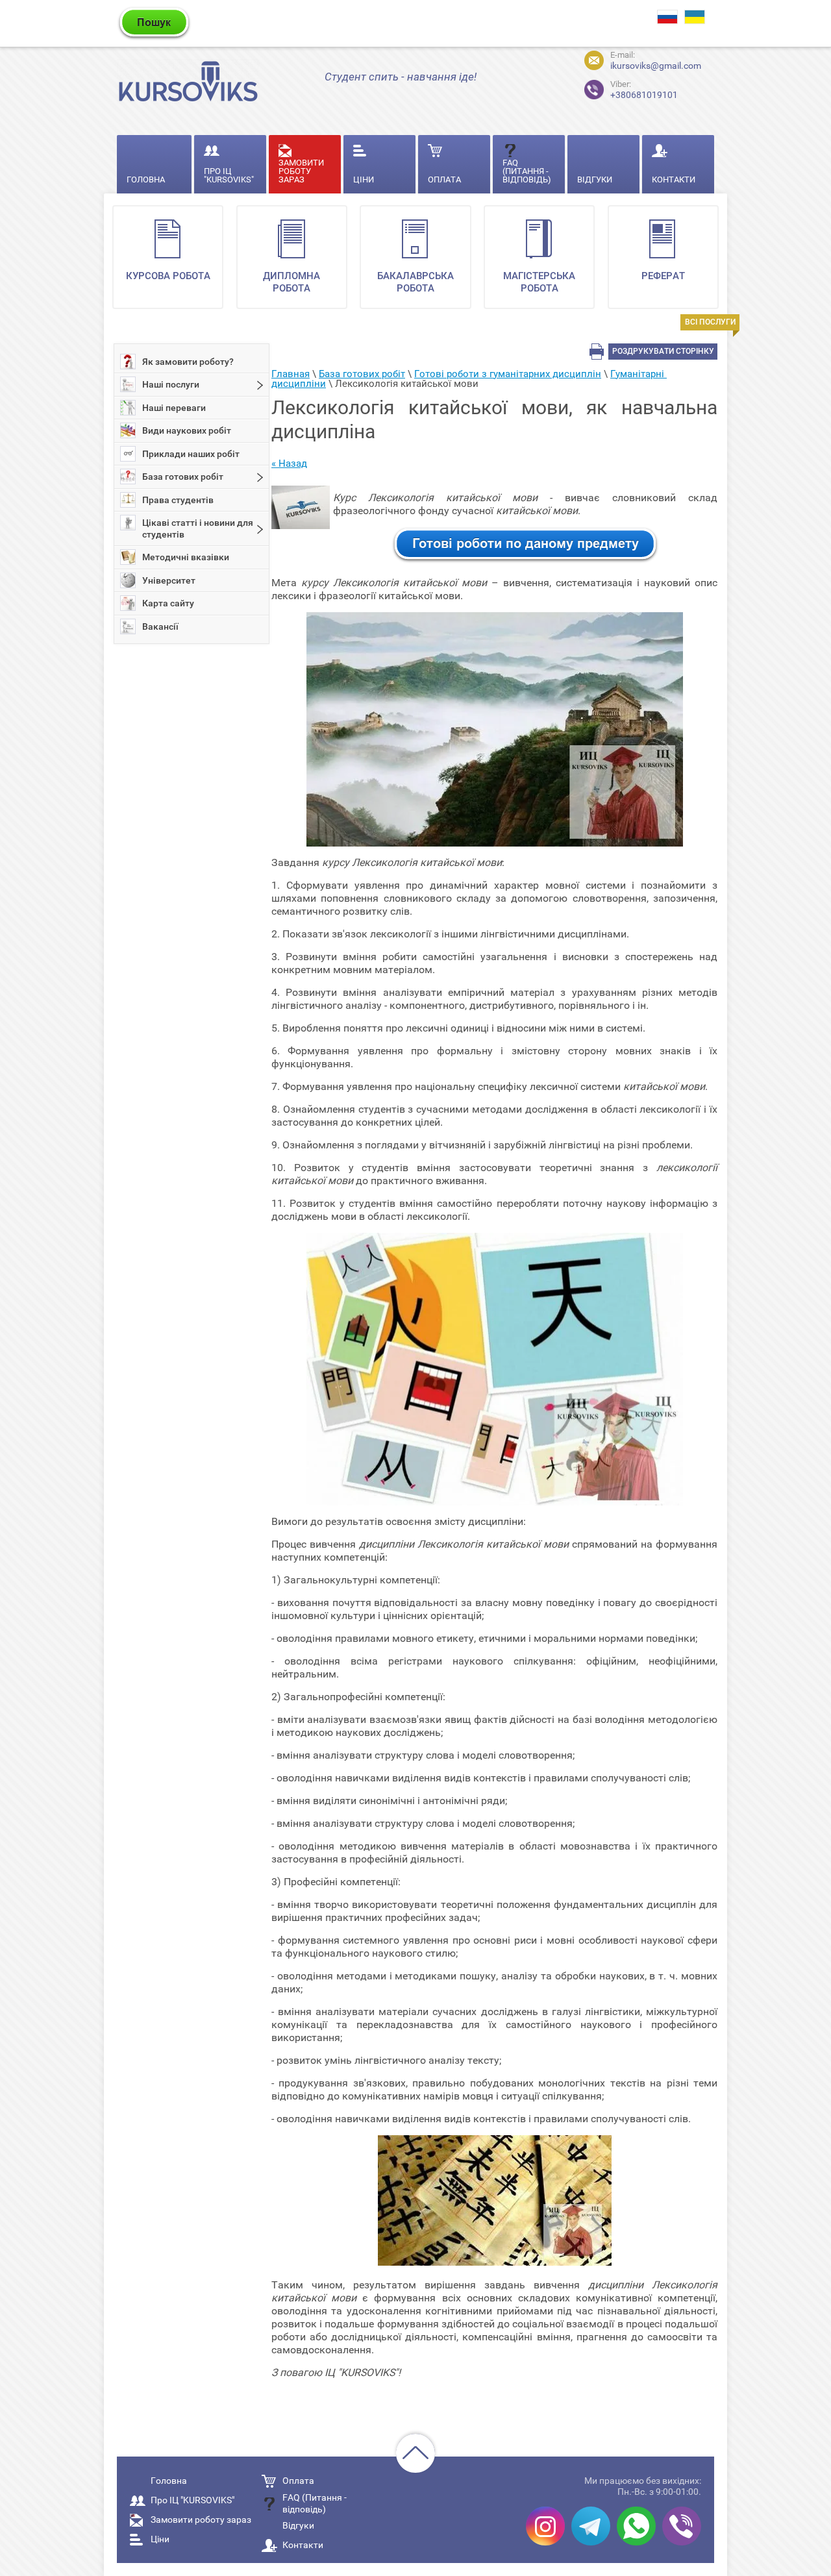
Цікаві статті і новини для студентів (198, 528)
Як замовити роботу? (188, 362)
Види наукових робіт (187, 430)
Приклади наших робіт (191, 454)
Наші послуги (171, 384)
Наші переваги (174, 408)
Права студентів (178, 500)
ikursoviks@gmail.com (656, 66)
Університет (169, 580)
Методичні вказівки (186, 557)
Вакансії (160, 626)
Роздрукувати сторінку (663, 351)
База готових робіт (183, 477)
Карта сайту (168, 603)
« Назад (289, 464)
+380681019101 (644, 90)
